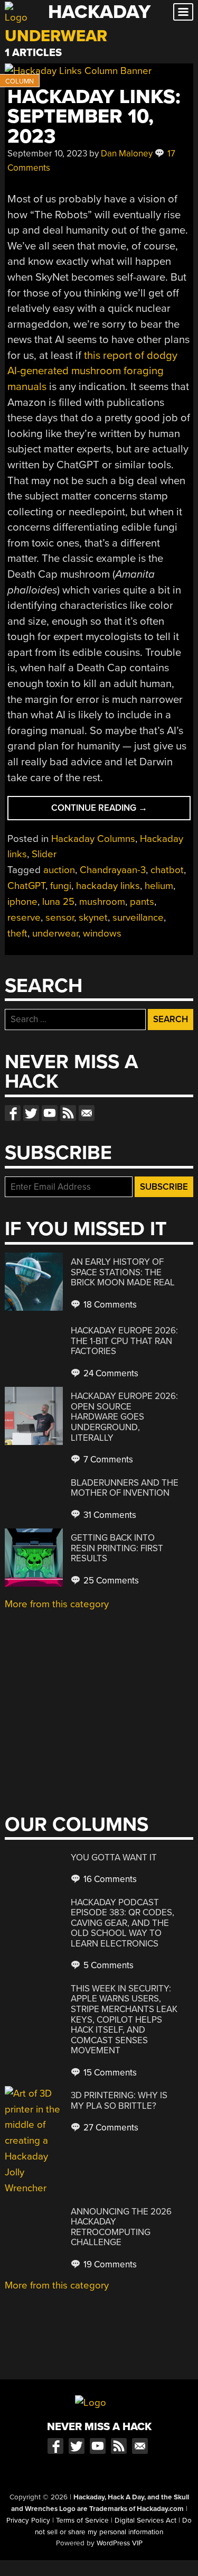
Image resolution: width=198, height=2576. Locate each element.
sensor (60, 918)
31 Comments (109, 1515)
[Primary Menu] (183, 12)
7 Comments (107, 1460)
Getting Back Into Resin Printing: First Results (117, 1548)
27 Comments (110, 2128)
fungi (61, 886)
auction (59, 870)
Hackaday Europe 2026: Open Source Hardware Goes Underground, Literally (124, 1417)
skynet (93, 918)
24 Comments (110, 1373)
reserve (24, 918)
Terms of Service (82, 2521)
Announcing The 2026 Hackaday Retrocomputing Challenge (121, 2227)
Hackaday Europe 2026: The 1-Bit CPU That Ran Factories (124, 1341)
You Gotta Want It (114, 1857)
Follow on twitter (31, 1113)
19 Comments (109, 2264)
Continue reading (120, 811)
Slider (44, 854)
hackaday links (108, 886)
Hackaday (99, 12)
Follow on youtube (50, 1113)
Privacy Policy (28, 2521)
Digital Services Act (145, 2521)
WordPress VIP (120, 2543)
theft (17, 933)
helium (159, 886)
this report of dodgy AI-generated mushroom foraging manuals (92, 371)
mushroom (102, 902)
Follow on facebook (13, 1113)
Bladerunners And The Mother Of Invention (125, 1488)
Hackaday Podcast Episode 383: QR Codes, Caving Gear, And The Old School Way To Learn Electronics (122, 1923)
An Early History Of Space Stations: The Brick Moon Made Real (123, 1272)
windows (102, 933)
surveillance (138, 918)
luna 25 (58, 902)
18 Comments (109, 1305)
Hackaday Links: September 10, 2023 (94, 117)
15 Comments (109, 2073)
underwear (55, 933)
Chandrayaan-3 (113, 870)
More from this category (57, 1604)
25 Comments (110, 1581)
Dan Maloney (127, 154)
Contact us (87, 1113)
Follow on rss (68, 1113)
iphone (22, 902)
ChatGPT (26, 886)
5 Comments (107, 1965)
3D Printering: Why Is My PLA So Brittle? (119, 2101)
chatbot (167, 870)
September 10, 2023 (47, 154)
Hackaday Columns (93, 839)
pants (142, 902)
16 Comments (109, 1879)
